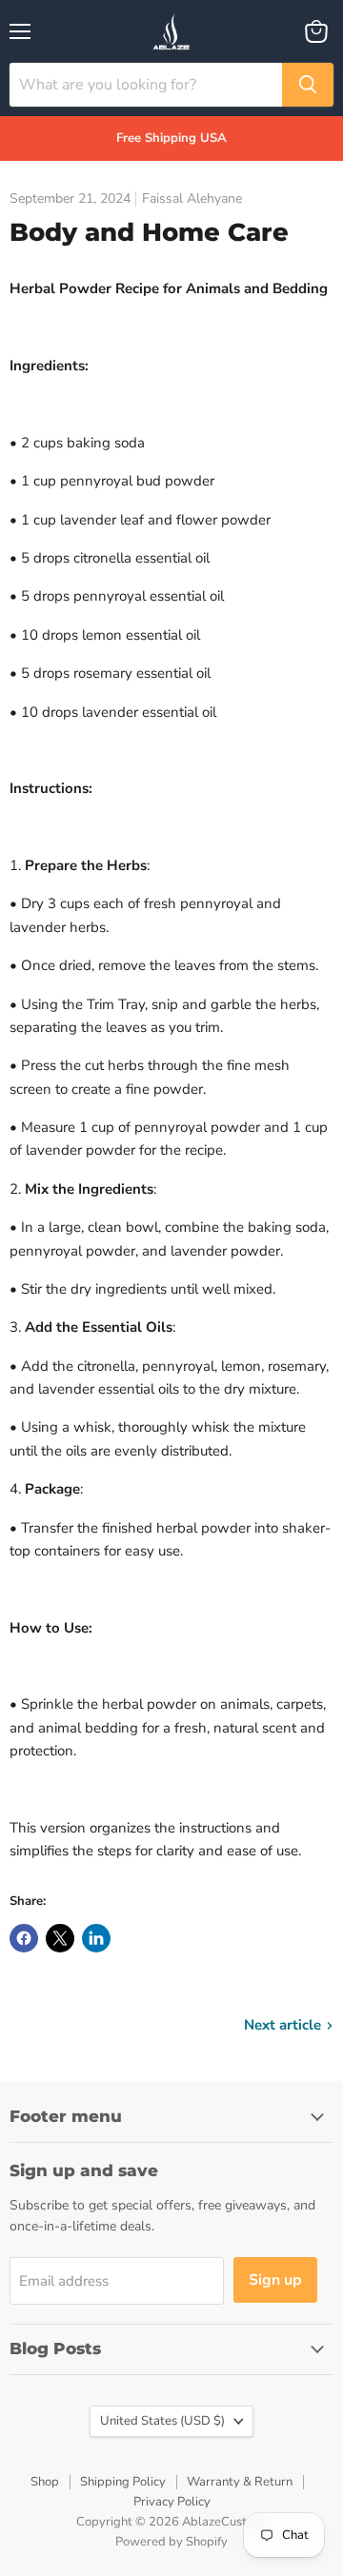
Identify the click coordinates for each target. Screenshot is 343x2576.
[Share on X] (60, 1938)
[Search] (308, 85)
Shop (45, 2482)
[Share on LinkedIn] (96, 1938)
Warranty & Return (240, 2482)
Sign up (275, 2280)
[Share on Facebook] (24, 1938)
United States (162, 2421)
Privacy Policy (172, 2502)
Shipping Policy (123, 2482)
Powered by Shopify (171, 2542)
